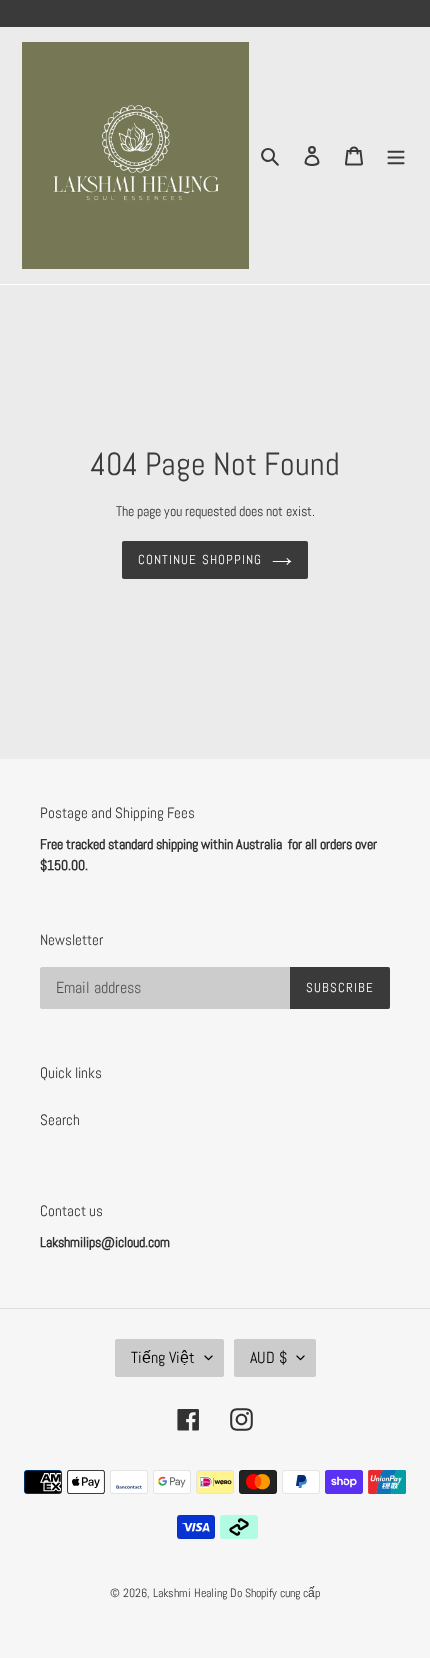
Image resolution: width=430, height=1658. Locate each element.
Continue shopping (200, 559)
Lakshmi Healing (191, 1593)
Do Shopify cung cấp (275, 1593)
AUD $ (268, 1357)
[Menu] (396, 155)
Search (60, 1119)
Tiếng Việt (163, 1357)
